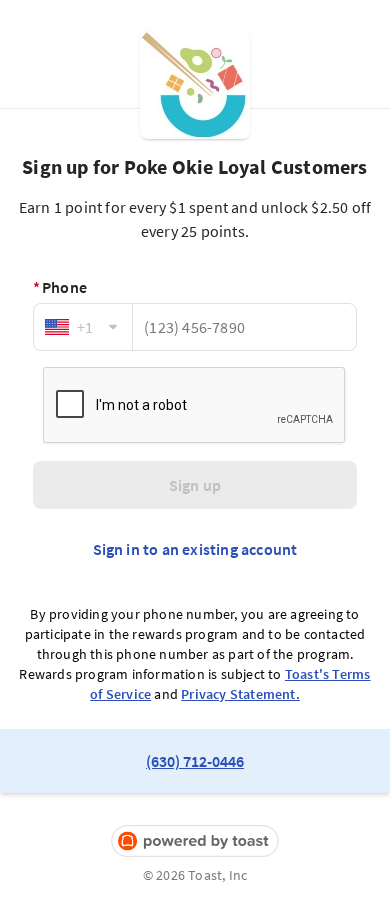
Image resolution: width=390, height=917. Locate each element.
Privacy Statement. (240, 694)
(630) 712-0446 (195, 761)
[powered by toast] (195, 841)
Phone (60, 287)
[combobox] (83, 327)
